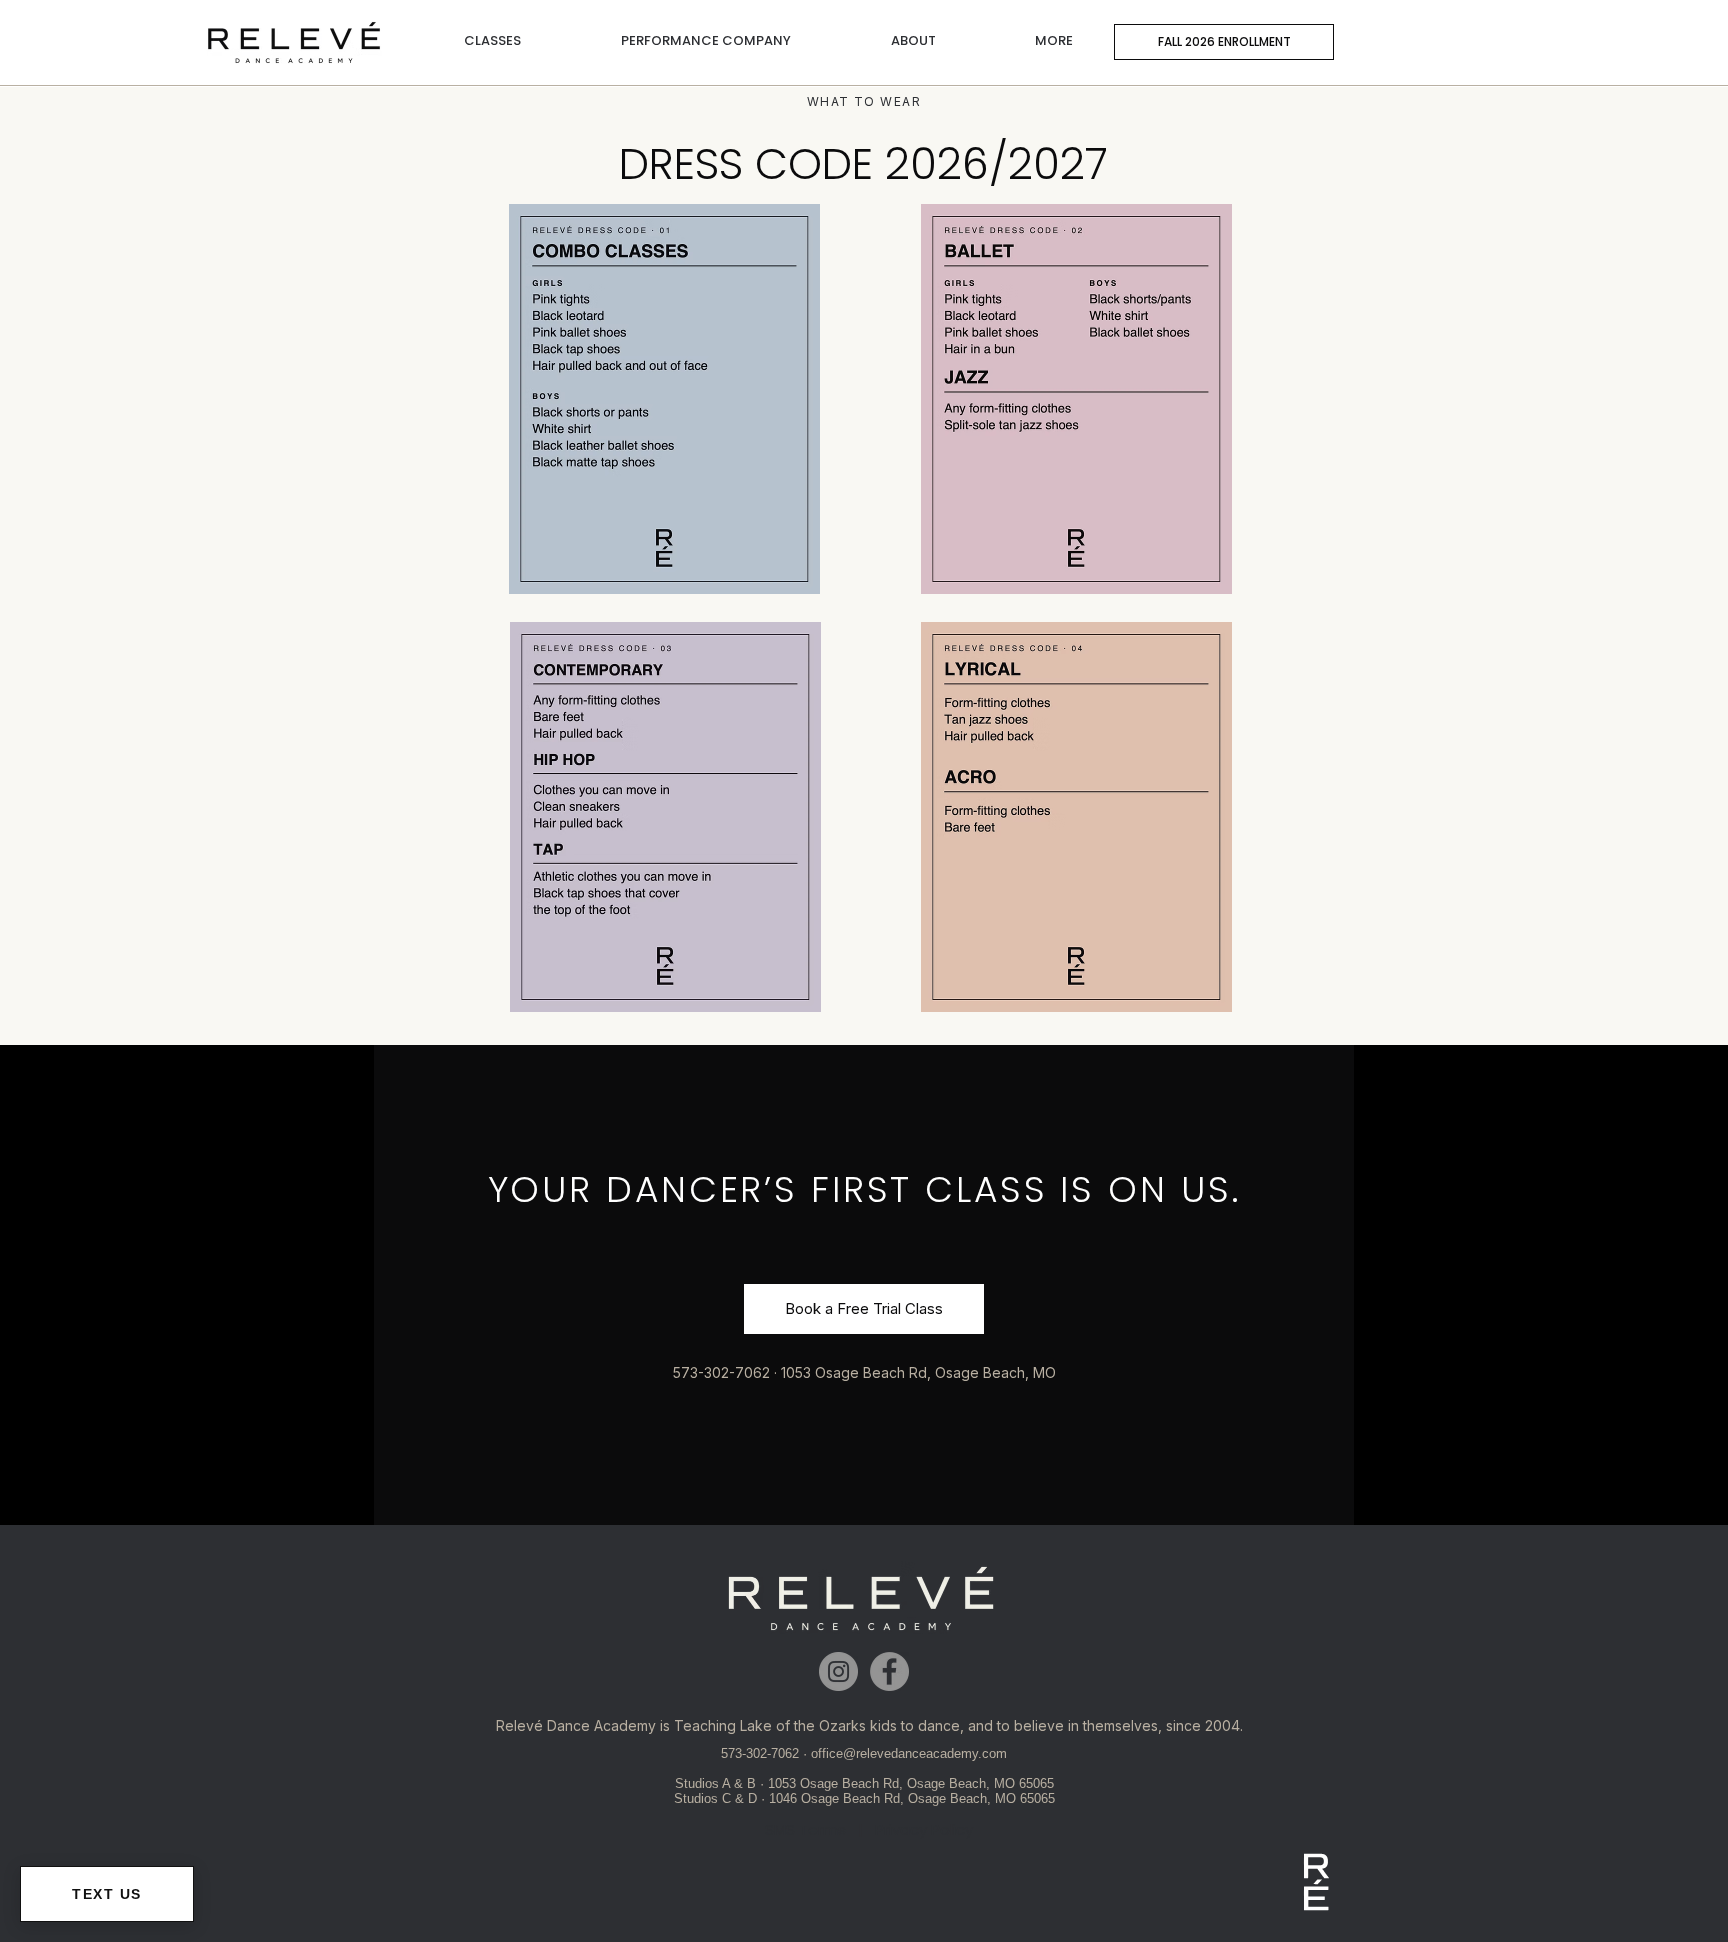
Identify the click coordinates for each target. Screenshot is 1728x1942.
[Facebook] (889, 1671)
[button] (492, 31)
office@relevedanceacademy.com (909, 1753)
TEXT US (107, 1894)
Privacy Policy (924, 1829)
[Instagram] (838, 1671)
